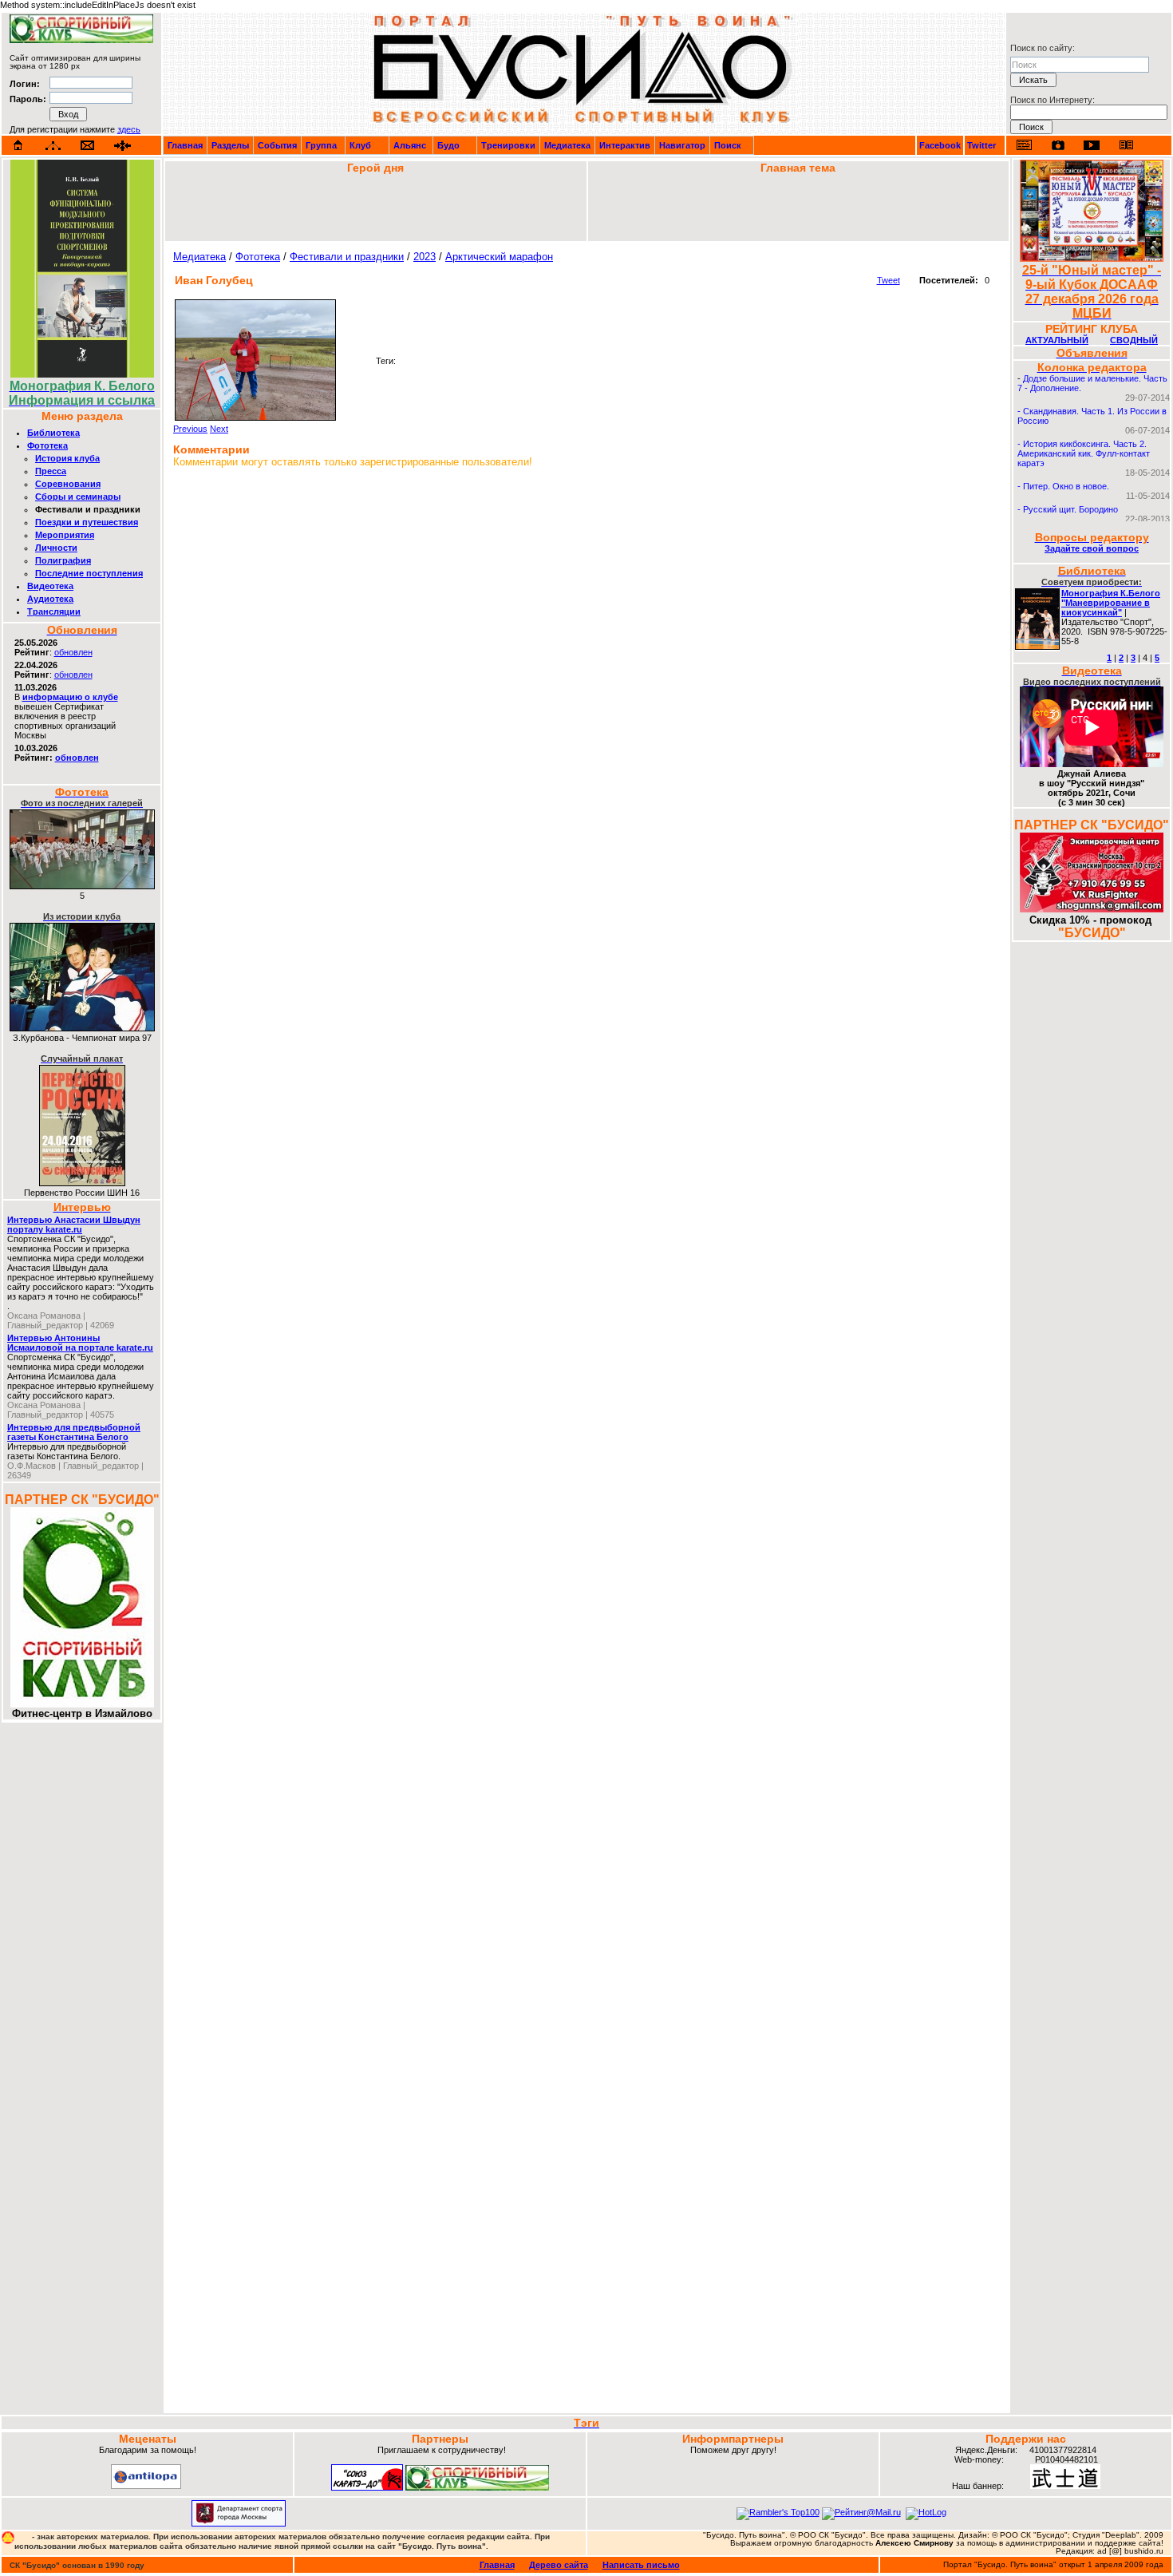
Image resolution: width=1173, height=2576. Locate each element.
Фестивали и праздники (347, 257)
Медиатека (567, 145)
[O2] (81, 40)
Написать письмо (641, 2565)
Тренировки (508, 145)
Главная (185, 145)
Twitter (981, 145)
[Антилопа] (146, 2486)
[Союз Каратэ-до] (367, 2487)
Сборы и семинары (78, 497)
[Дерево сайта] (53, 146)
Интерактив (625, 145)
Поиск (728, 145)
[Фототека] (1058, 145)
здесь (129, 129)
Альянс (410, 145)
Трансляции (54, 611)
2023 (425, 257)
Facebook (940, 145)
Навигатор (682, 145)
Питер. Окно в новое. (1066, 486)
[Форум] (122, 146)
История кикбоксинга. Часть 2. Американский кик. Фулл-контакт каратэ (1084, 453)
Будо (448, 145)
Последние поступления (89, 573)
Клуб (360, 145)
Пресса (51, 471)
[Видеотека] (1092, 145)
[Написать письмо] (88, 146)
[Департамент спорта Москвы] (239, 2523)
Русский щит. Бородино (1070, 509)
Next (219, 429)
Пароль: (28, 99)
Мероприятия (65, 535)
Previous (190, 429)
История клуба (67, 458)
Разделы (230, 145)
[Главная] (18, 145)
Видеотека (50, 586)
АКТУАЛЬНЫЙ (1057, 340)
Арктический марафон (499, 257)
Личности (56, 548)
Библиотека (53, 433)
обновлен (73, 652)
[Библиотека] (1126, 145)
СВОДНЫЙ (1134, 340)
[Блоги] (1024, 145)
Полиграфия (63, 560)
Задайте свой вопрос (1092, 548)
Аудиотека (50, 599)
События (277, 145)
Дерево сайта (559, 2565)
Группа (321, 145)
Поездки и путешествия (87, 522)
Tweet (889, 280)
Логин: (25, 84)
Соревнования (68, 484)
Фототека (47, 445)
